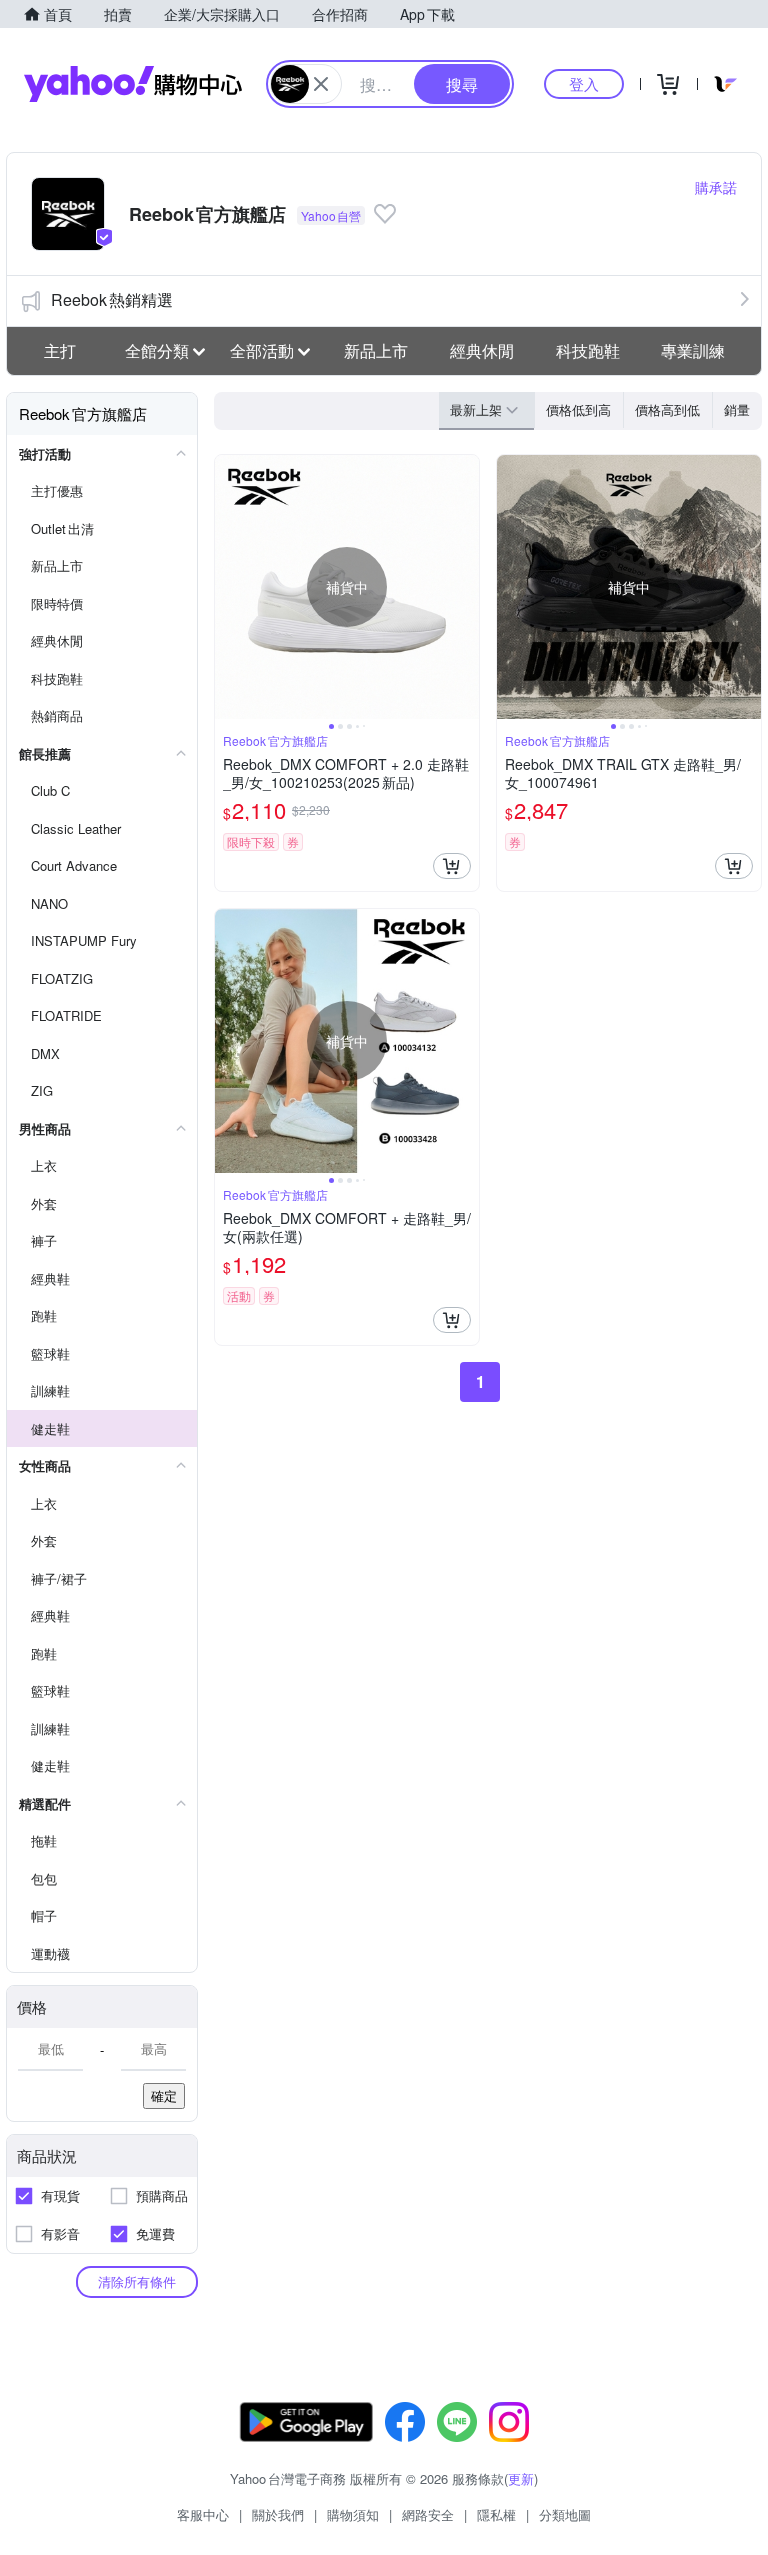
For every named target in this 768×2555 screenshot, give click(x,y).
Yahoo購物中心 (133, 84)
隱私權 (496, 2514)
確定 (164, 2095)
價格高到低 (667, 409)
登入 (584, 83)
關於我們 (278, 2514)
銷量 (737, 409)
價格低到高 (578, 409)
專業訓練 (693, 350)
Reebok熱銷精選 (112, 299)
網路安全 (428, 2514)
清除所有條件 (137, 2281)
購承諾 (716, 187)
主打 (60, 350)
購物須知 (353, 2514)
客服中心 (203, 2514)
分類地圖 (565, 2514)
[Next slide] (466, 587)
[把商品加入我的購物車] (452, 866)
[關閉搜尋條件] (321, 84)
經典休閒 (482, 350)
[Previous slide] (228, 587)
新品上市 (376, 350)
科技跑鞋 (588, 350)
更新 (521, 2478)
